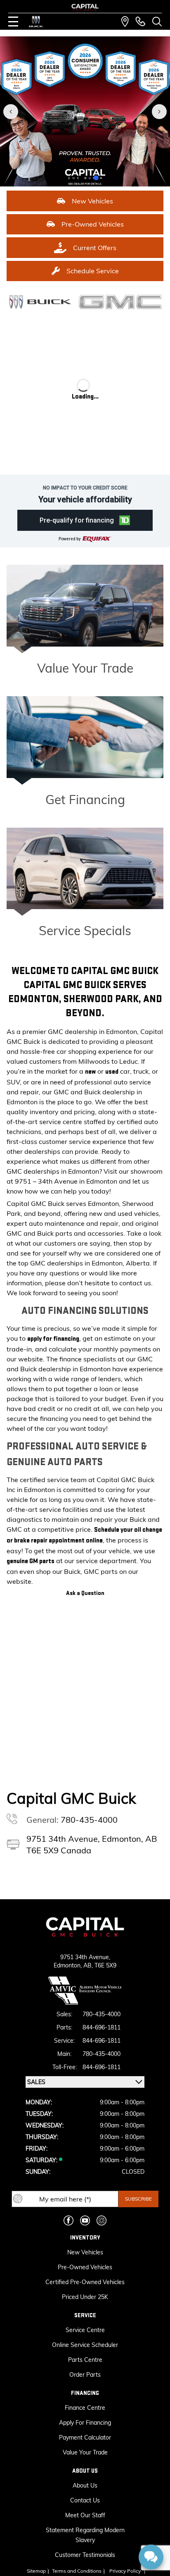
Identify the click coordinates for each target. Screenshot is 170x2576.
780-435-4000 (89, 1820)
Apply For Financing (85, 2423)
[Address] (125, 21)
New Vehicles (85, 2252)
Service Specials (85, 931)
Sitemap (36, 2571)
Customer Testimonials (85, 2555)
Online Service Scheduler (85, 2345)
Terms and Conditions (77, 2571)
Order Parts (85, 2375)
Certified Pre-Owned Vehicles (85, 2282)
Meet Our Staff (85, 2515)
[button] (52, 178)
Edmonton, (68, 1965)
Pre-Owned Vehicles (85, 2267)
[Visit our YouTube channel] (85, 2220)
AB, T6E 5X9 (100, 1965)
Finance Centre (85, 2408)
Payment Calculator (85, 2438)
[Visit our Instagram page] (102, 2220)
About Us (85, 2485)
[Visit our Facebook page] (68, 2220)
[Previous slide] (11, 112)
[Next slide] (159, 112)
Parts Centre (85, 2360)
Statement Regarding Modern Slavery (85, 2535)
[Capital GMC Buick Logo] (85, 7)
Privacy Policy (125, 2571)
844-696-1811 (102, 2027)
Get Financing (85, 800)
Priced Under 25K (85, 2297)
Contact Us (85, 2500)
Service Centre (85, 2330)
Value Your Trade (85, 668)
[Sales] (140, 21)
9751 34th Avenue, (85, 1957)
